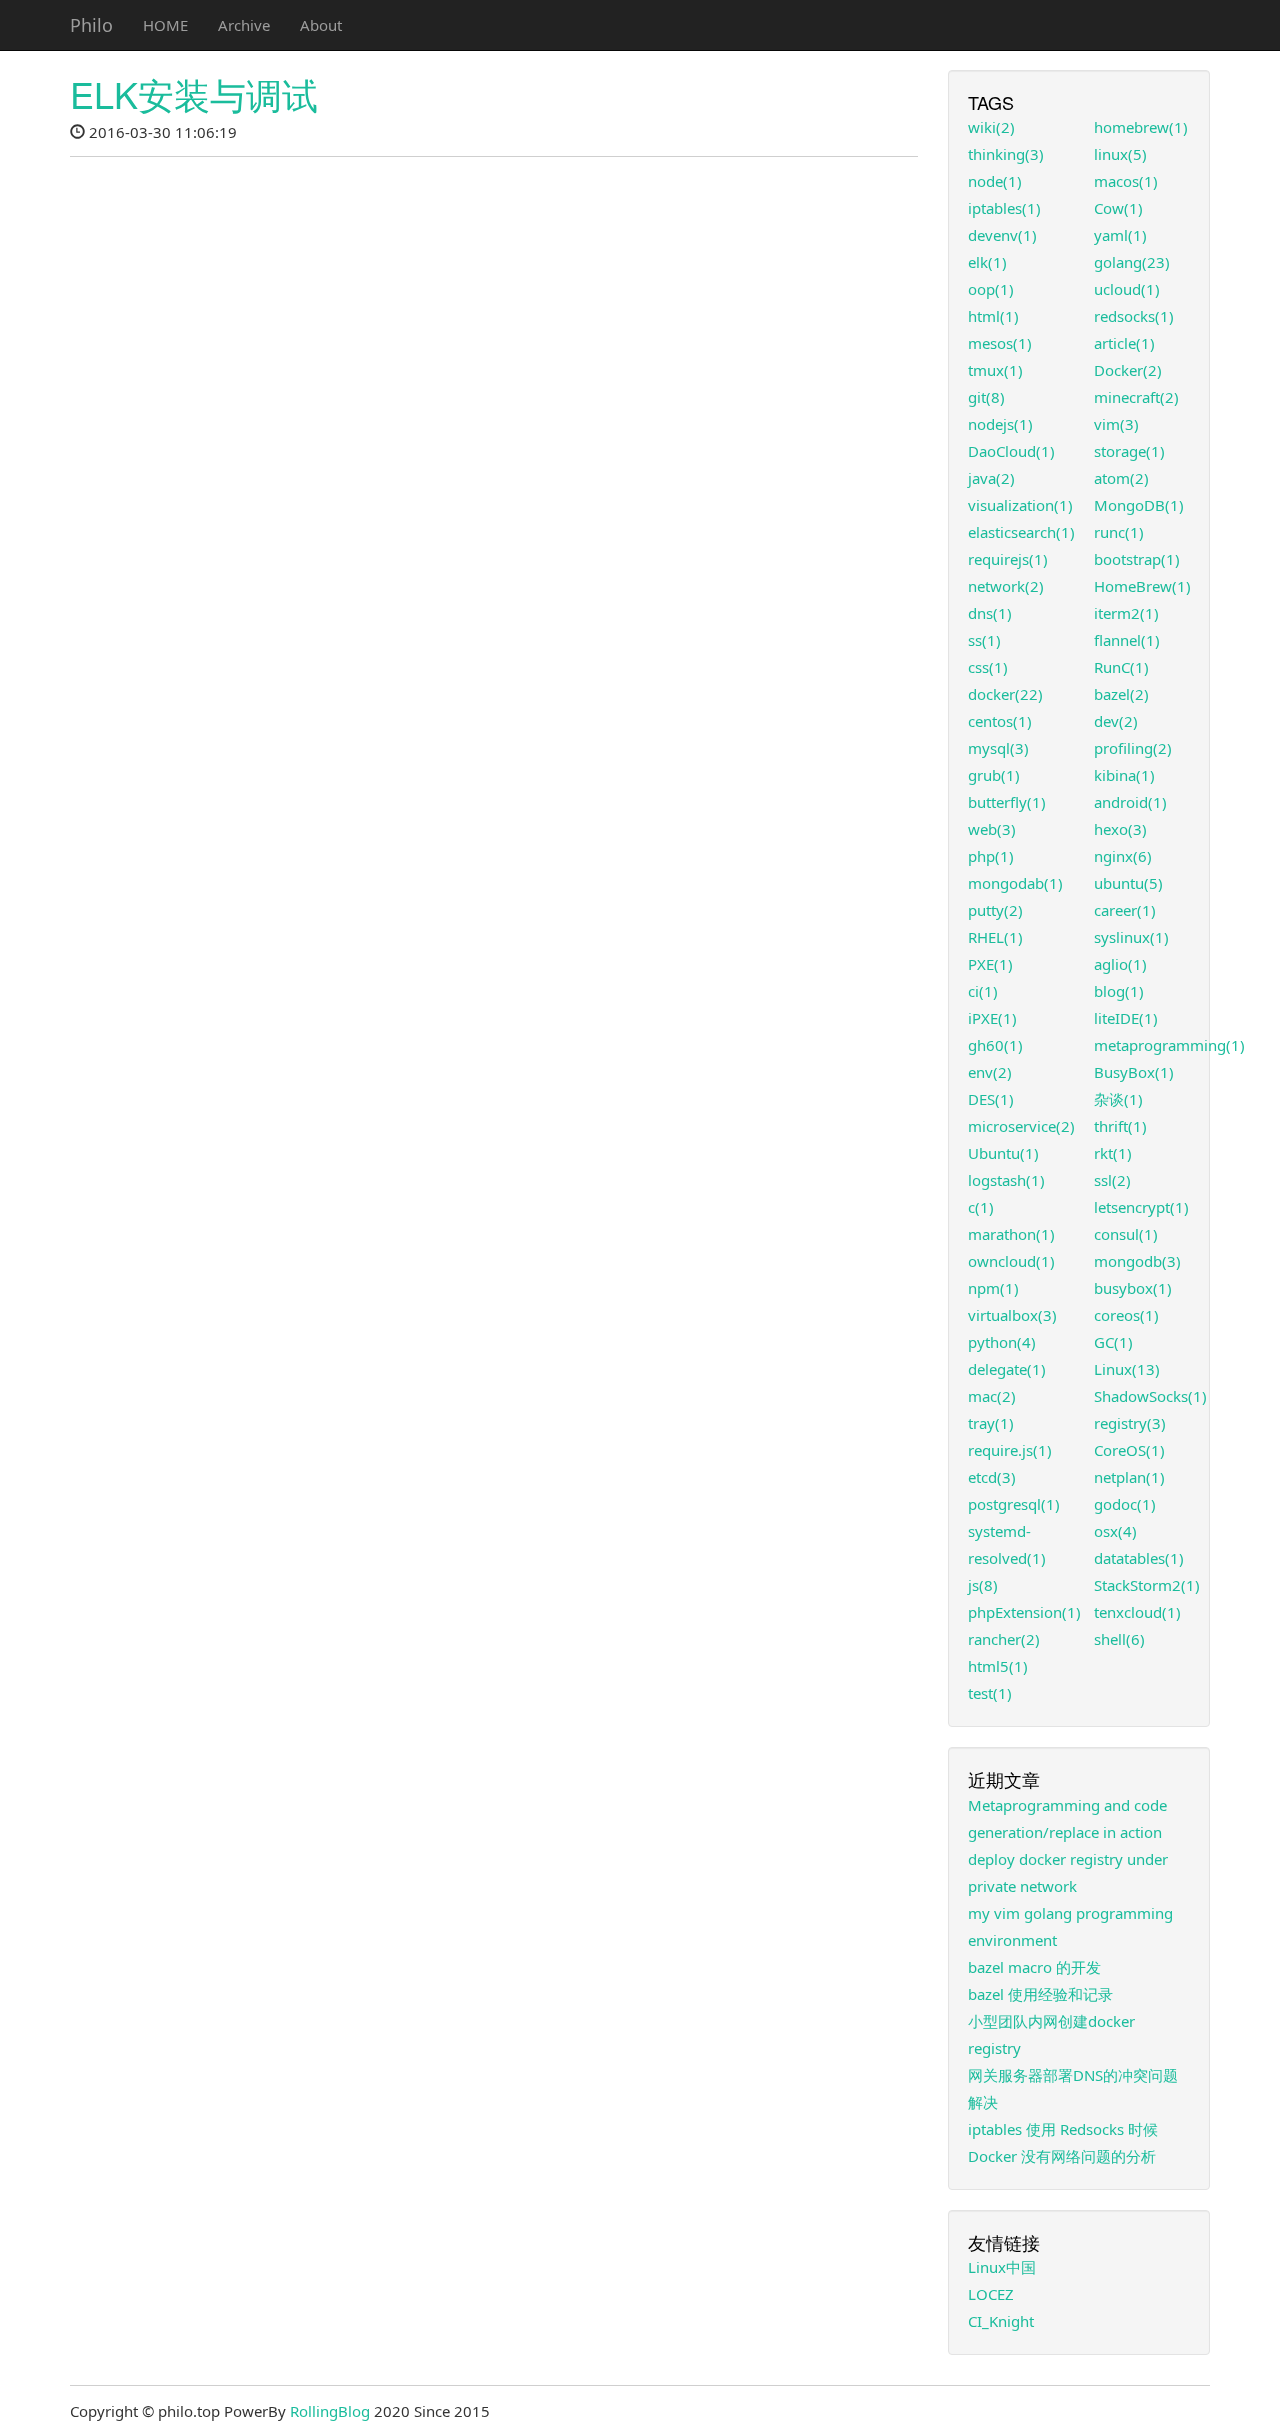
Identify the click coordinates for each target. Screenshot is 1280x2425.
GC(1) (1113, 1342)
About (321, 25)
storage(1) (1129, 451)
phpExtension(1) (1024, 1612)
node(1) (995, 181)
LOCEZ (991, 2294)
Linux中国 (1002, 2267)
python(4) (1002, 1342)
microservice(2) (1021, 1126)
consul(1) (1126, 1234)
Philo (91, 25)
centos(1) (1000, 721)
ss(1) (984, 640)
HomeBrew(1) (1142, 586)
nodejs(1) (1000, 424)
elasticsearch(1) (1021, 532)
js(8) (983, 1585)
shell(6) (1119, 1639)
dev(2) (1116, 721)
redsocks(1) (1134, 316)
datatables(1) (1139, 1558)
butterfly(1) (1007, 802)
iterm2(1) (1126, 613)
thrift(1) (1120, 1126)
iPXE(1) (992, 1018)
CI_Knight (1001, 2321)
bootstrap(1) (1137, 559)
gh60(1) (995, 1045)
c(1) (981, 1207)
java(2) (991, 478)
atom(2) (1121, 478)
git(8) (986, 397)
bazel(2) (1121, 694)
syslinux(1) (1131, 937)
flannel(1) (1127, 640)
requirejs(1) (1008, 559)
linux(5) (1120, 154)
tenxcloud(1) (1137, 1612)
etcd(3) (992, 1477)
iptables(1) (1004, 208)
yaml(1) (1120, 235)
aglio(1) (1120, 964)
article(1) (1124, 343)
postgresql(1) (1014, 1504)
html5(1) (998, 1666)
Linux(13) (1127, 1369)
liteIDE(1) (1126, 1018)
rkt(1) (1113, 1153)
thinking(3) (1006, 154)
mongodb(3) (1137, 1261)
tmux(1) (995, 370)
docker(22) (1005, 694)
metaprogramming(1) (1169, 1045)
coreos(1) (1126, 1315)
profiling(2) (1133, 748)
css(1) (988, 667)
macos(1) (1126, 181)
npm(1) (993, 1288)
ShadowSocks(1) (1150, 1396)
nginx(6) (1123, 856)
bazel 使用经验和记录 (1040, 1994)
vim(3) (1116, 424)
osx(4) (1115, 1531)
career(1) (1125, 910)
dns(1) (990, 613)
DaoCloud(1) (1011, 451)
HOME (165, 25)
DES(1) (991, 1099)
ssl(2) (1112, 1180)
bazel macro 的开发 (1034, 1967)
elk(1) (987, 262)
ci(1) (983, 991)
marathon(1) (1011, 1234)
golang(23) (1132, 262)
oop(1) (991, 289)
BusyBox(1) (1134, 1072)
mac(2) (992, 1396)
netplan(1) (1129, 1477)
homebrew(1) (1141, 127)
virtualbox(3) (1012, 1315)
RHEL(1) (995, 937)
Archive (244, 25)
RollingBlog (330, 2411)
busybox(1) (1133, 1288)
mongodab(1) (1015, 883)
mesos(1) (1000, 343)
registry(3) (1130, 1423)
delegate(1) (1007, 1369)
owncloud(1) (1011, 1261)
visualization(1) (1020, 505)
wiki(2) (991, 127)
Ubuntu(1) (1003, 1153)
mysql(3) (998, 748)
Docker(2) (1128, 370)
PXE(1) (990, 964)
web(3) (992, 829)
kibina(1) (1124, 775)
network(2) (1006, 586)
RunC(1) (1121, 667)
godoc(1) (1125, 1504)
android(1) (1130, 802)
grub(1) (994, 775)
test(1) (990, 1693)
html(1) (993, 316)
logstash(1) (1006, 1180)
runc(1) (1119, 532)
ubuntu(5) (1128, 883)
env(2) (990, 1072)
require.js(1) (1010, 1450)
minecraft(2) (1136, 397)
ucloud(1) (1127, 289)
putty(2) (995, 910)
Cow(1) (1118, 208)
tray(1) (991, 1423)
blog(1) (1119, 991)
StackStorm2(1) (1147, 1585)
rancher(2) (1004, 1639)
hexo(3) (1120, 829)
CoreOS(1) (1129, 1450)
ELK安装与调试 (194, 93)
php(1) (991, 856)
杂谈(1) (1118, 1099)
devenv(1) (1002, 235)
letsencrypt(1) (1141, 1207)
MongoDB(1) (1139, 505)
